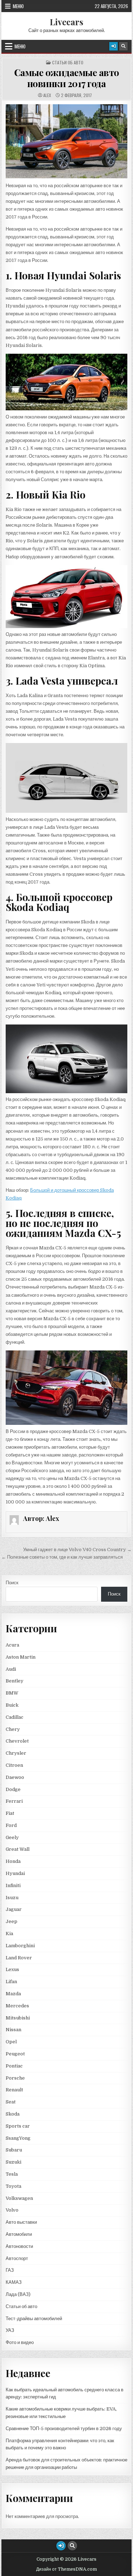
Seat (11, 2102)
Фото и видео (20, 2342)
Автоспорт (17, 2258)
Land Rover (19, 1958)
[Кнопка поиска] (123, 46)
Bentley (15, 1681)
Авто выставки (21, 2222)
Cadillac (15, 1717)
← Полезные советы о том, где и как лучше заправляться (62, 1557)
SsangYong (18, 2138)
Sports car (18, 2126)
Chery (13, 1729)
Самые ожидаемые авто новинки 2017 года (67, 78)
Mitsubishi (18, 2018)
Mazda (13, 1994)
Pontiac (14, 2066)
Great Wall (18, 1849)
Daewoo (15, 1777)
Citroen (14, 1765)
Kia (9, 1934)
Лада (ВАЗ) (18, 2294)
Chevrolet (17, 1741)
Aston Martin (21, 1657)
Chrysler (16, 1753)
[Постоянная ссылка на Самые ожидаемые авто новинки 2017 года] (67, 141)
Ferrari (15, 1801)
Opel (11, 2042)
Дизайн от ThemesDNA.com (66, 2569)
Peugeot (15, 2054)
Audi (11, 1669)
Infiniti (13, 1885)
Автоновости (19, 2246)
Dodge (13, 1789)
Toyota (13, 2186)
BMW (12, 1693)
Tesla (12, 2174)
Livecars (66, 22)
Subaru (14, 2150)
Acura (12, 1645)
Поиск (12, 1583)
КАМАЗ (14, 2282)
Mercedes (17, 2006)
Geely (12, 1837)
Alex (47, 95)
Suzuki (13, 2162)
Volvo (12, 2210)
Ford (11, 1825)
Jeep (12, 1921)
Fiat (10, 1813)
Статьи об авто (68, 63)
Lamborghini (20, 1946)
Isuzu (12, 1898)
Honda (13, 1861)
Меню (18, 6)
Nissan (13, 2030)
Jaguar (14, 1909)
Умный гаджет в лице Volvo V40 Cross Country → (77, 1550)
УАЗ (10, 2330)
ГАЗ (10, 2270)
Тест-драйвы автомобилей (34, 2319)
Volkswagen (19, 2198)
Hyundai (15, 1873)
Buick (12, 1705)
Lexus (12, 1969)
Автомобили (19, 2234)
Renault (14, 2090)
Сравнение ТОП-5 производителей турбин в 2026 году (64, 2429)
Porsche (15, 2078)
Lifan (11, 1982)
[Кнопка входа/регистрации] (113, 46)
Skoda (13, 2114)
